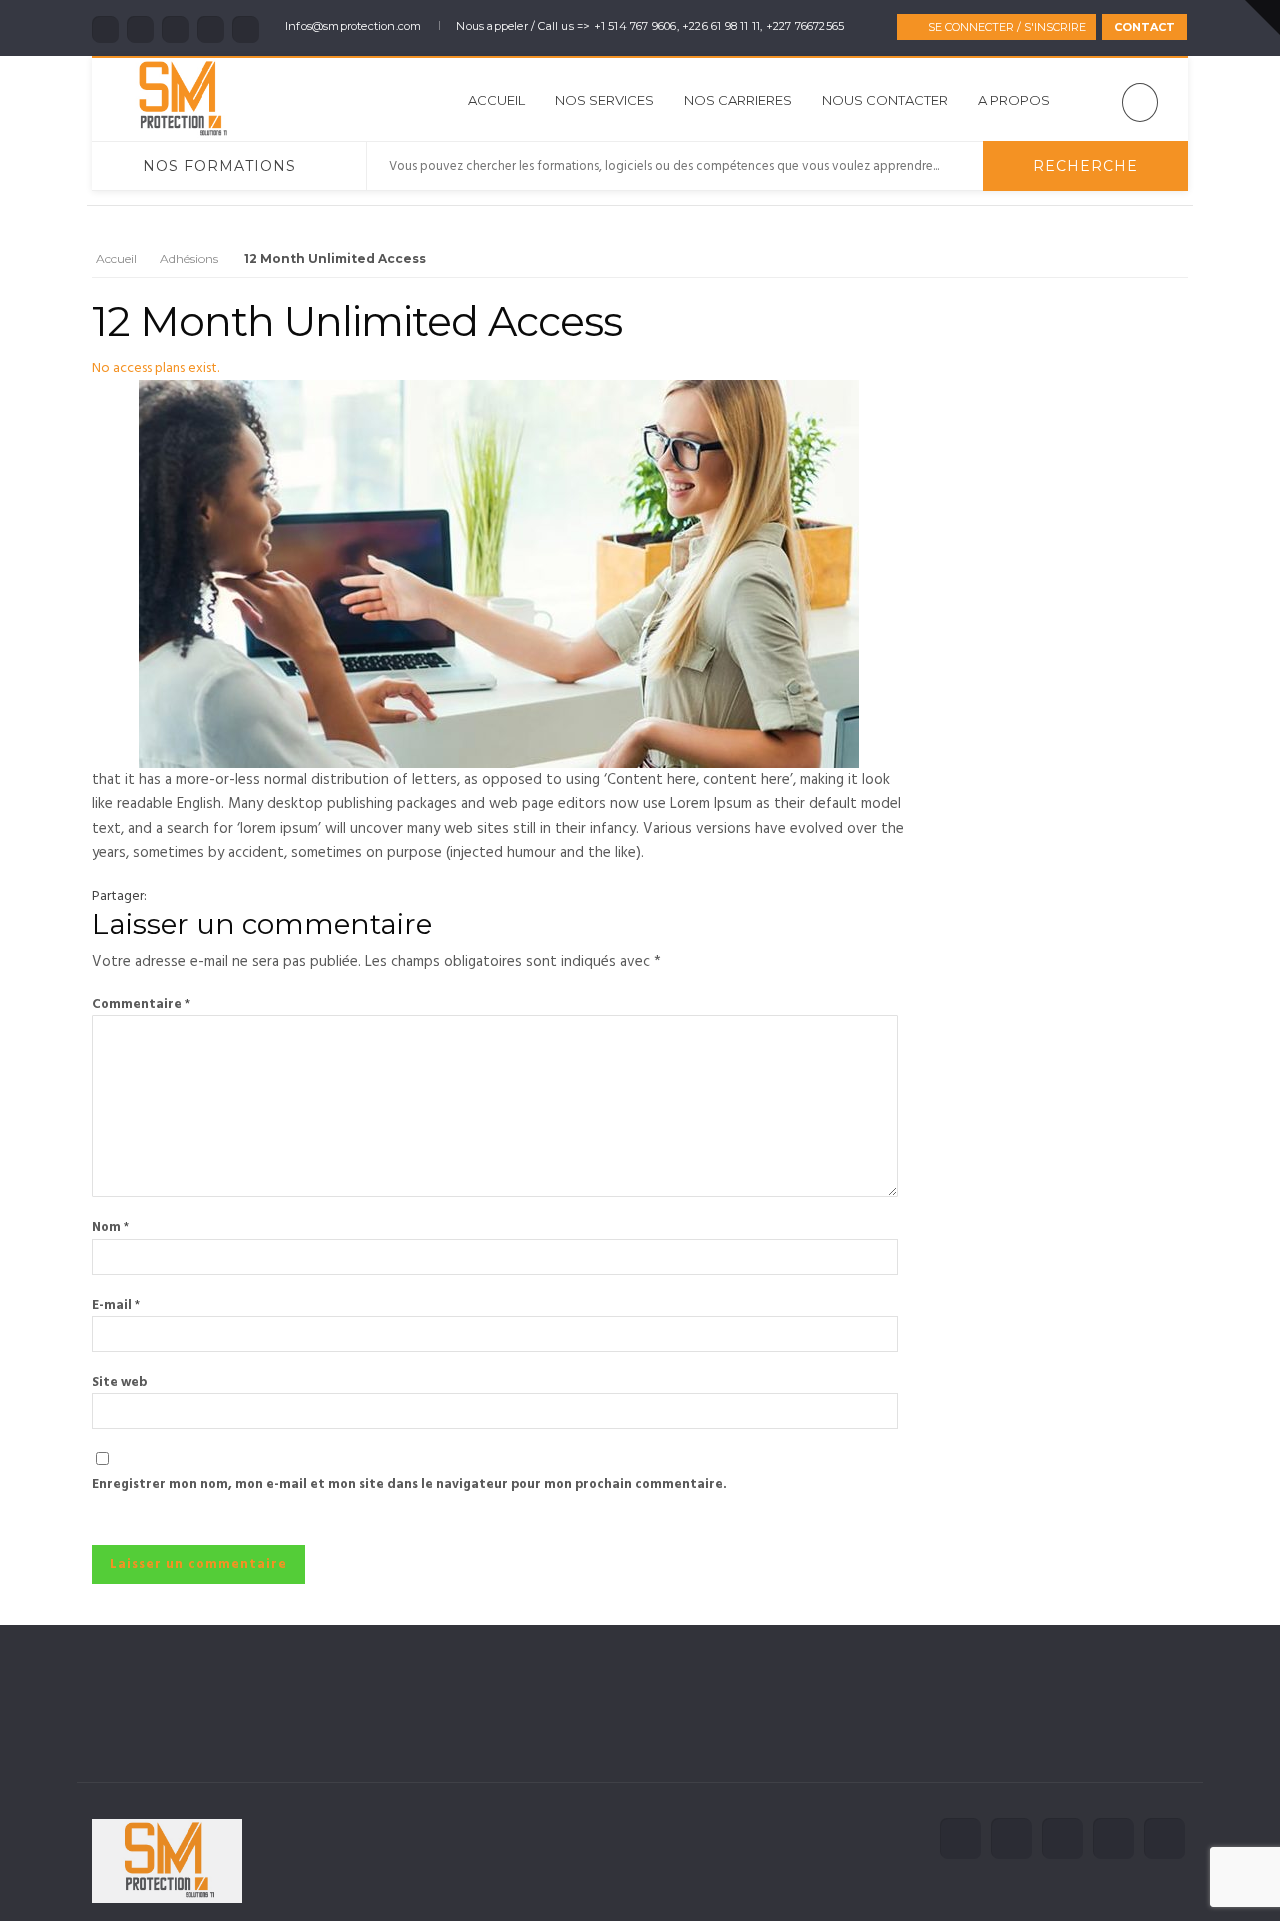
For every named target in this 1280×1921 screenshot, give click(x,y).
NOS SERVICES (604, 100)
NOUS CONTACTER (885, 100)
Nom (110, 1227)
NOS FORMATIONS (219, 166)
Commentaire (141, 1004)
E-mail (116, 1305)
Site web (119, 1382)
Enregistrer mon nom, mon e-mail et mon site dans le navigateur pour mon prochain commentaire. (409, 1484)
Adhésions (189, 258)
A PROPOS (1014, 100)
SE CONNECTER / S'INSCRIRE (1007, 27)
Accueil (496, 100)
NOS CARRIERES (738, 100)
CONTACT (1144, 27)
